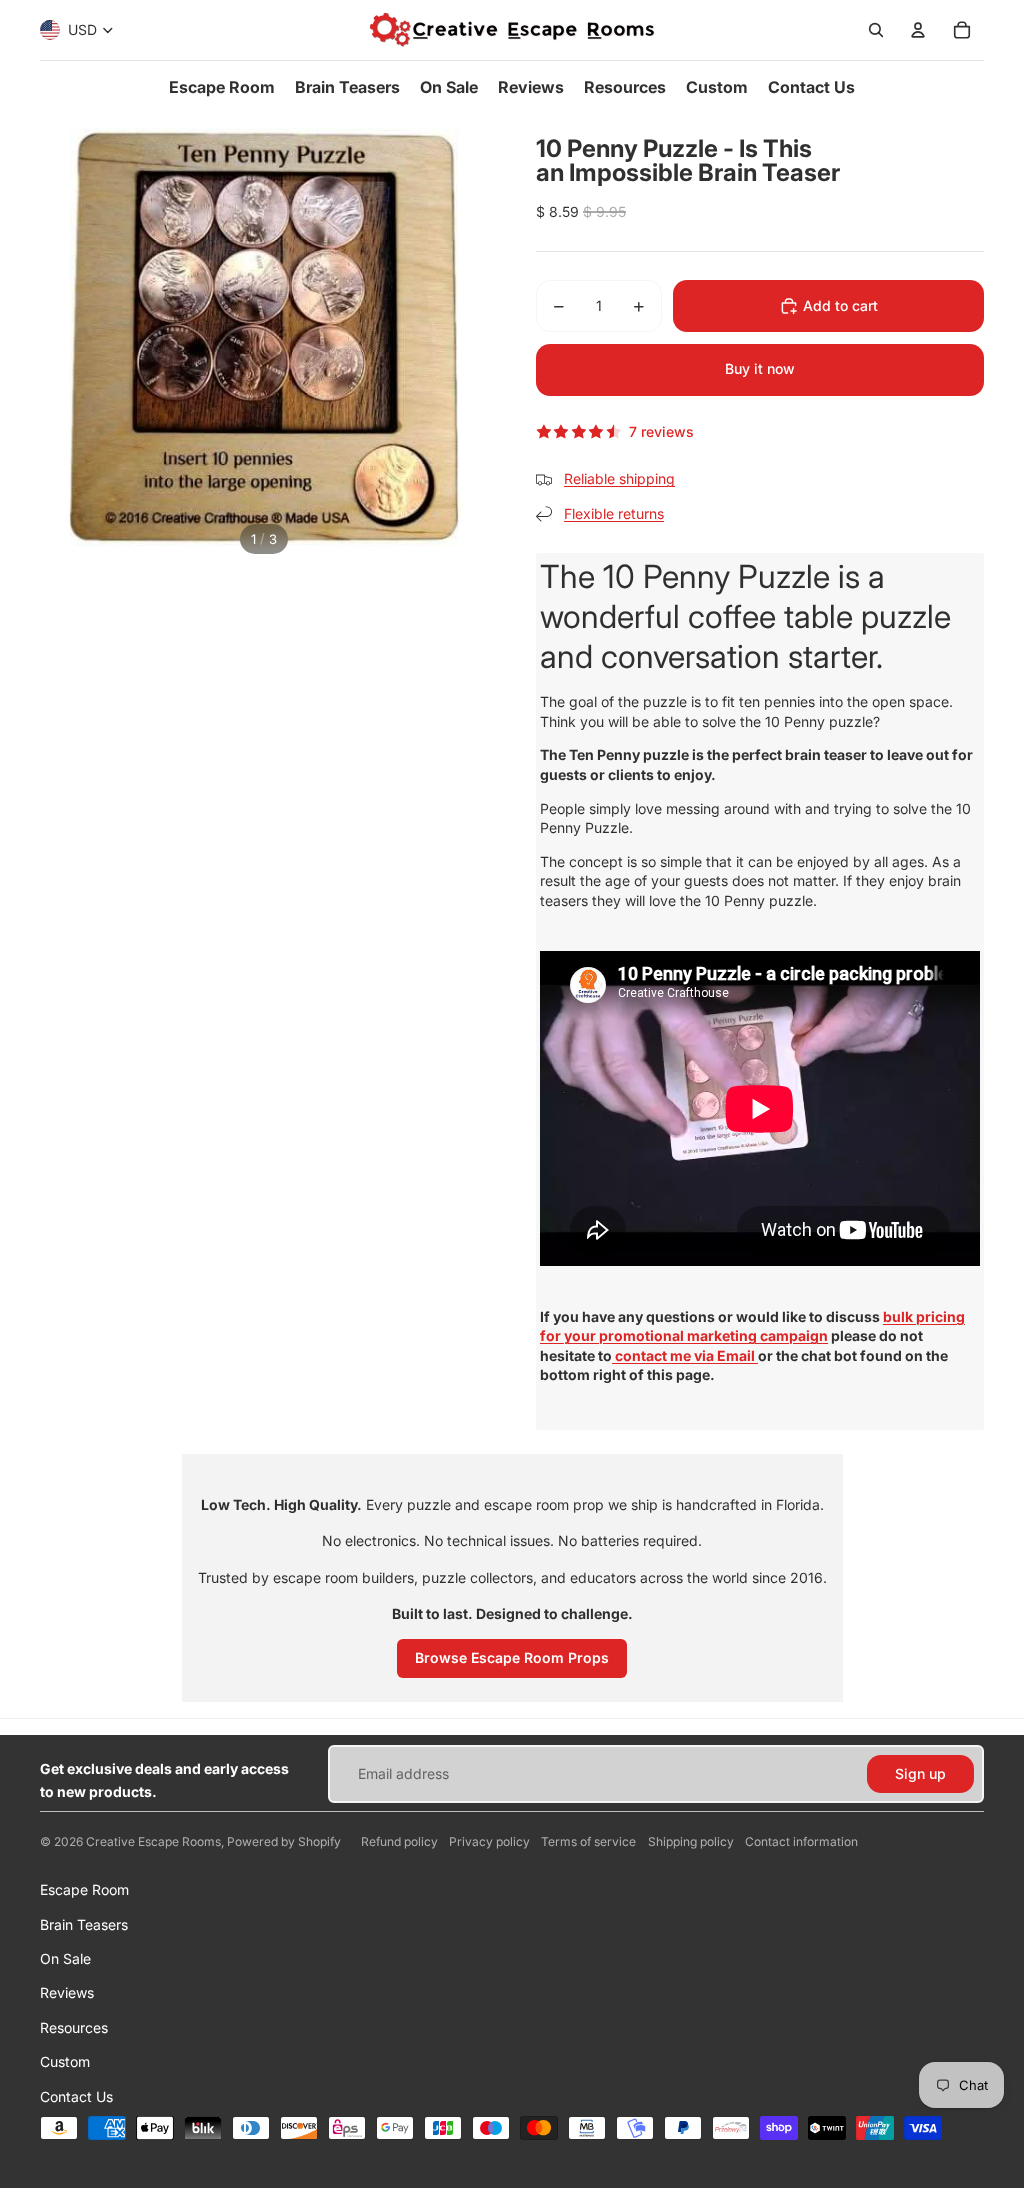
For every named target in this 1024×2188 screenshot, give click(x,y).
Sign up (920, 1773)
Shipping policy (691, 1841)
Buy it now (760, 368)
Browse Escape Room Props (512, 1657)
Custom (65, 2061)
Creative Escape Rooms (153, 1841)
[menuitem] (222, 87)
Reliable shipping (619, 478)
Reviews (67, 1992)
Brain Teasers (84, 1924)
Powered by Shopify (284, 1841)
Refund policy (399, 1841)
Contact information (801, 1841)
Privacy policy (489, 1841)
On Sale (65, 1958)
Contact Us (76, 2096)
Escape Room (84, 1889)
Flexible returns (614, 513)
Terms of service (588, 1841)
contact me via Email (685, 1355)
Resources (74, 2027)
